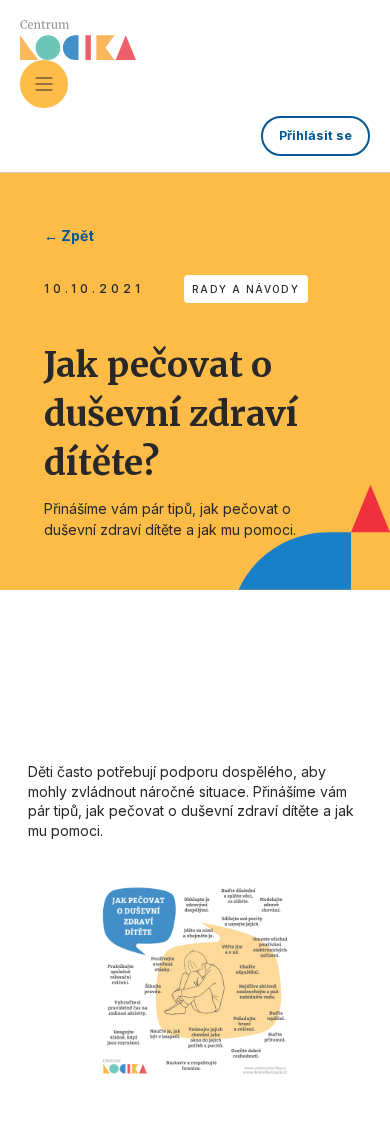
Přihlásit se (315, 135)
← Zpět (69, 235)
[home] (78, 40)
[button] (44, 84)
